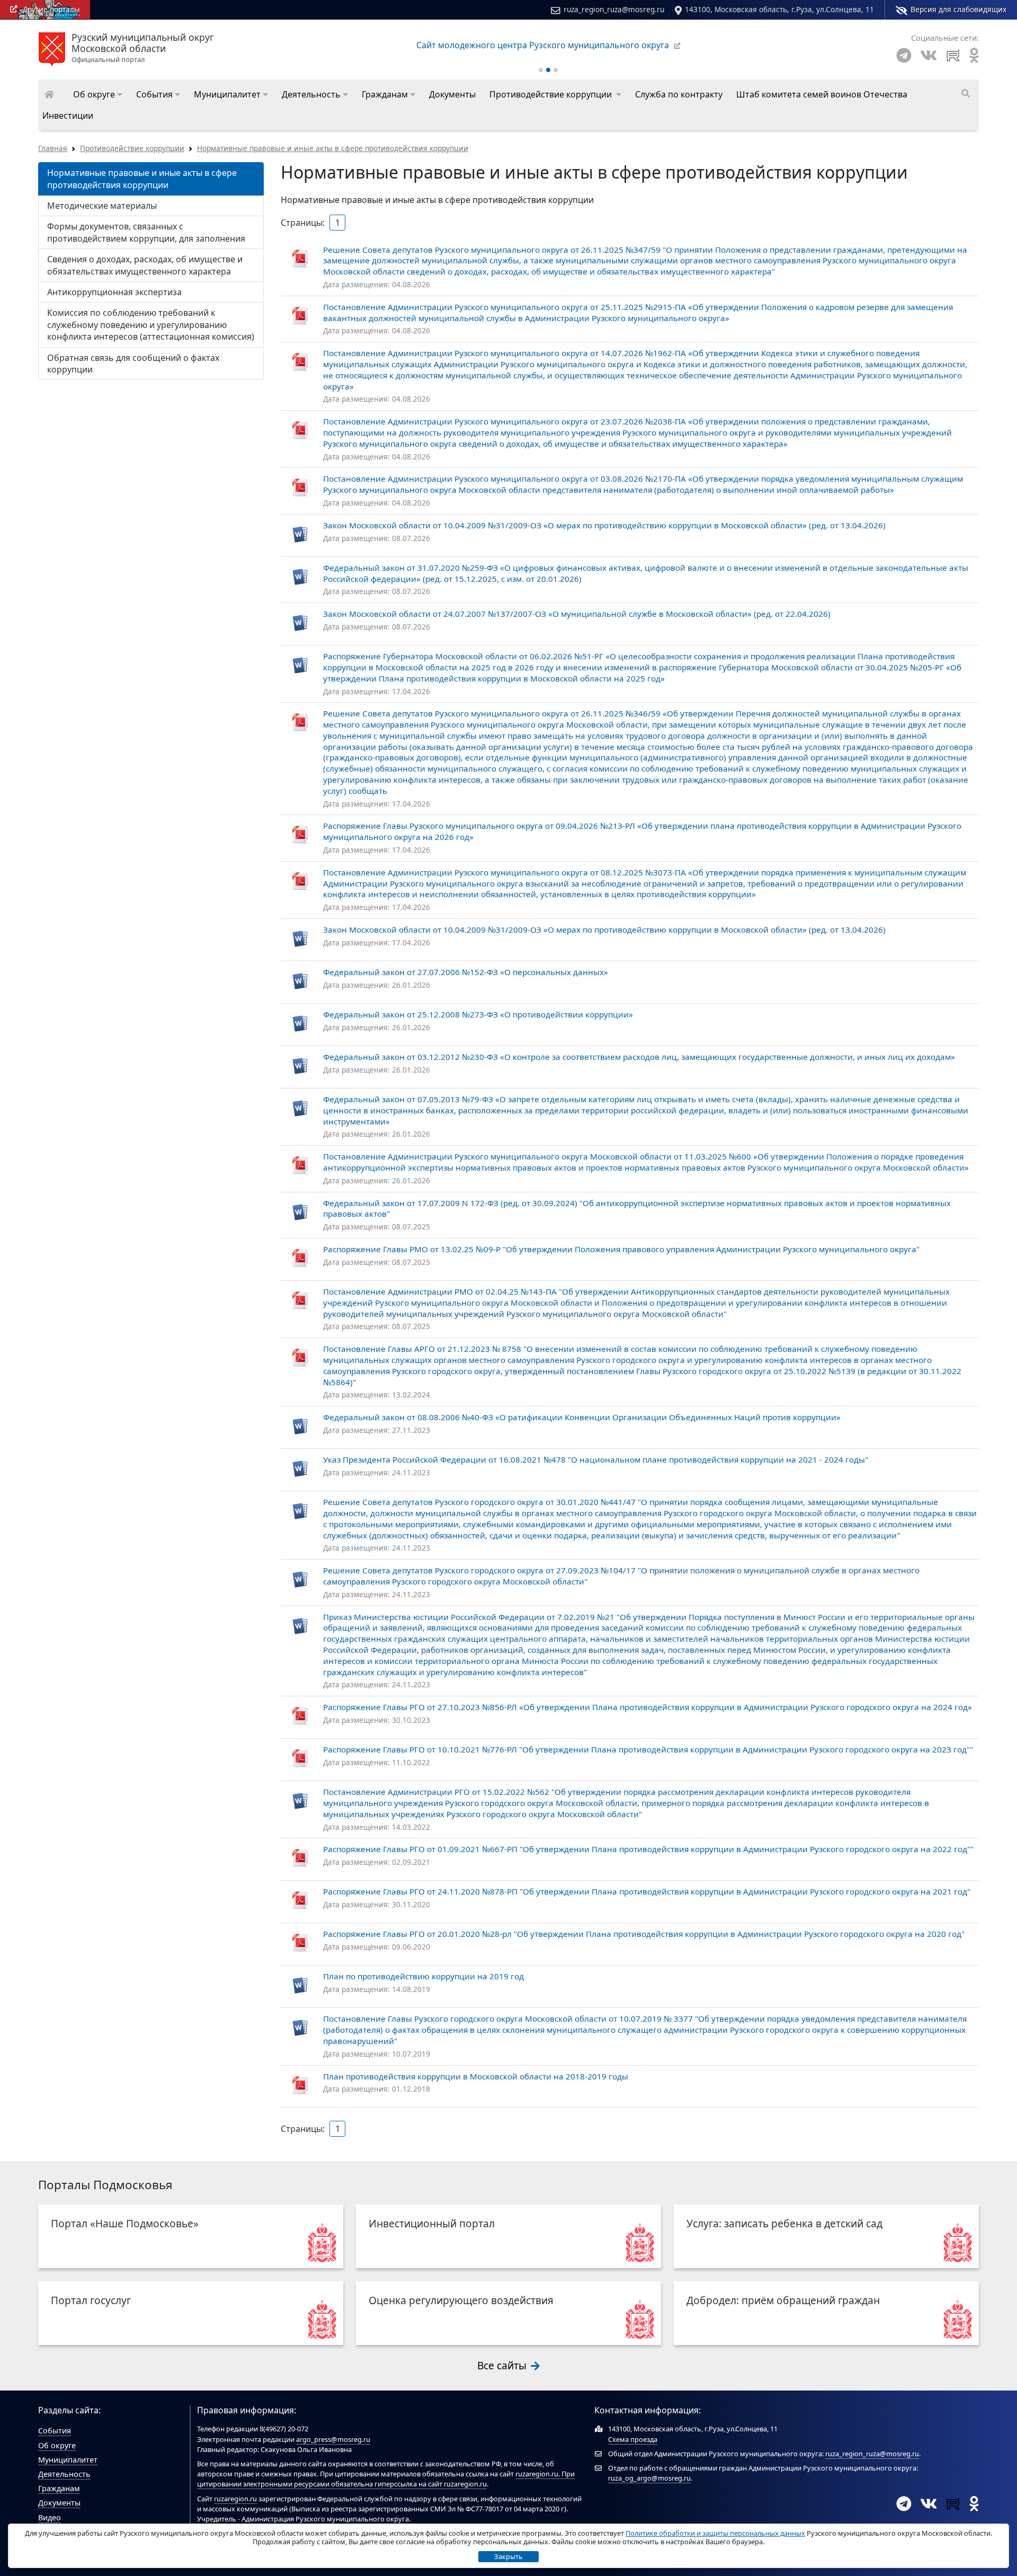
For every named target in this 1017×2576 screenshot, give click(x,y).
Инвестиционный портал (432, 2223)
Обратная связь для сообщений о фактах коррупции (133, 364)
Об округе (57, 2445)
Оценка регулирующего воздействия (461, 2300)
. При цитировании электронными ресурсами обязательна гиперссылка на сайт (386, 2479)
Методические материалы (102, 206)
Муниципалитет (68, 2460)
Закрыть (508, 2556)
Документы (59, 2503)
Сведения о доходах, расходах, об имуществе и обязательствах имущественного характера (145, 265)
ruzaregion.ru (537, 2474)
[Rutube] (953, 55)
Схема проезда (633, 2439)
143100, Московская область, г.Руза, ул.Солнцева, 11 (779, 9)
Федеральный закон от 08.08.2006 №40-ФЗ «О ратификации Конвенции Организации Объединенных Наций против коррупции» (582, 1417)
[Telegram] (904, 55)
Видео (50, 2517)
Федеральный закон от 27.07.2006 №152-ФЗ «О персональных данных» (466, 972)
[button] (98, 94)
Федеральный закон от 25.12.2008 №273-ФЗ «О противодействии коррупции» (478, 1014)
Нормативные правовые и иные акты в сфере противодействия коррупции (333, 148)
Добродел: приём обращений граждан (783, 2300)
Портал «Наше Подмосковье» (125, 2223)
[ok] (974, 55)
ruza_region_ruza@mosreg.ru (614, 9)
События (55, 2431)
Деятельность (64, 2474)
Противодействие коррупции (132, 148)
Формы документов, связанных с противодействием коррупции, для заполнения (146, 232)
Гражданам (59, 2488)
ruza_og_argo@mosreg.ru (649, 2478)
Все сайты (503, 2365)
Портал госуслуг (91, 2300)
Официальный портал (143, 48)
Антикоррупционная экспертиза (114, 292)
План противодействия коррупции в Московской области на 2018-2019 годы (476, 2076)
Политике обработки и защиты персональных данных (715, 2533)
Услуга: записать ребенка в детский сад (784, 2223)
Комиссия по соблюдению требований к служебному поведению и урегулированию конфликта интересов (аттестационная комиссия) (151, 325)
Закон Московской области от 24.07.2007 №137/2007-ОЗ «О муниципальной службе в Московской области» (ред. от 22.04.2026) (577, 614)
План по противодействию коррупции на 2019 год (423, 1976)
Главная (53, 148)
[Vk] (929, 55)
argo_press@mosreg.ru (333, 2439)
